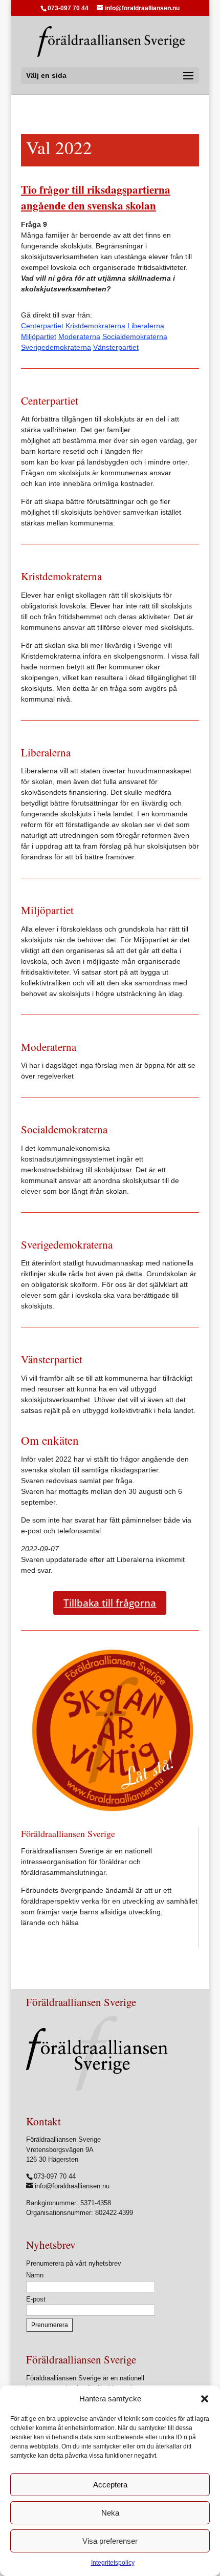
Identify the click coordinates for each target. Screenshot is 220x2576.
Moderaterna (79, 336)
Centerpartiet (42, 326)
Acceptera (110, 2485)
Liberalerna (146, 326)
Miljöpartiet (39, 336)
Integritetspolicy (113, 2563)
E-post (36, 2299)
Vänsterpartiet (116, 347)
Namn (35, 2275)
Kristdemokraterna (95, 326)
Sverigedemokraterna (56, 347)
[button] (205, 2399)
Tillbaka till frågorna (110, 1603)
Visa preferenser (110, 2541)
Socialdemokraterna (135, 336)
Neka (110, 2513)
